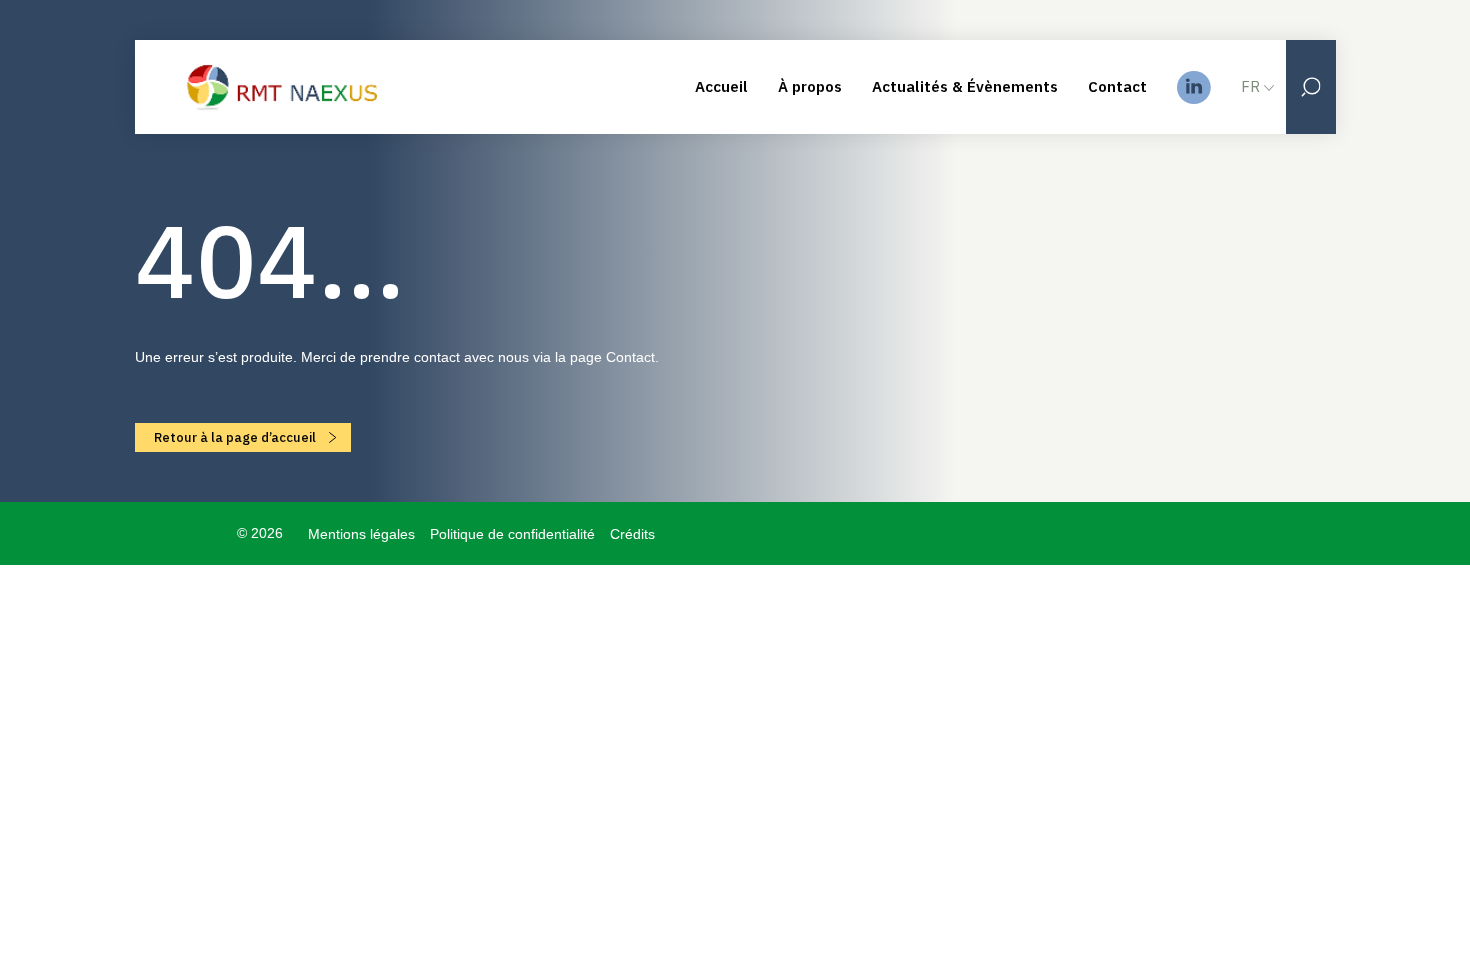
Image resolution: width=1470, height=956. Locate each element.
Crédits (632, 534)
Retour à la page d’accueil (236, 437)
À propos (810, 86)
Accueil (721, 86)
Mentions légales (361, 534)
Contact (1117, 86)
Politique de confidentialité (512, 534)
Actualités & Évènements (965, 86)
